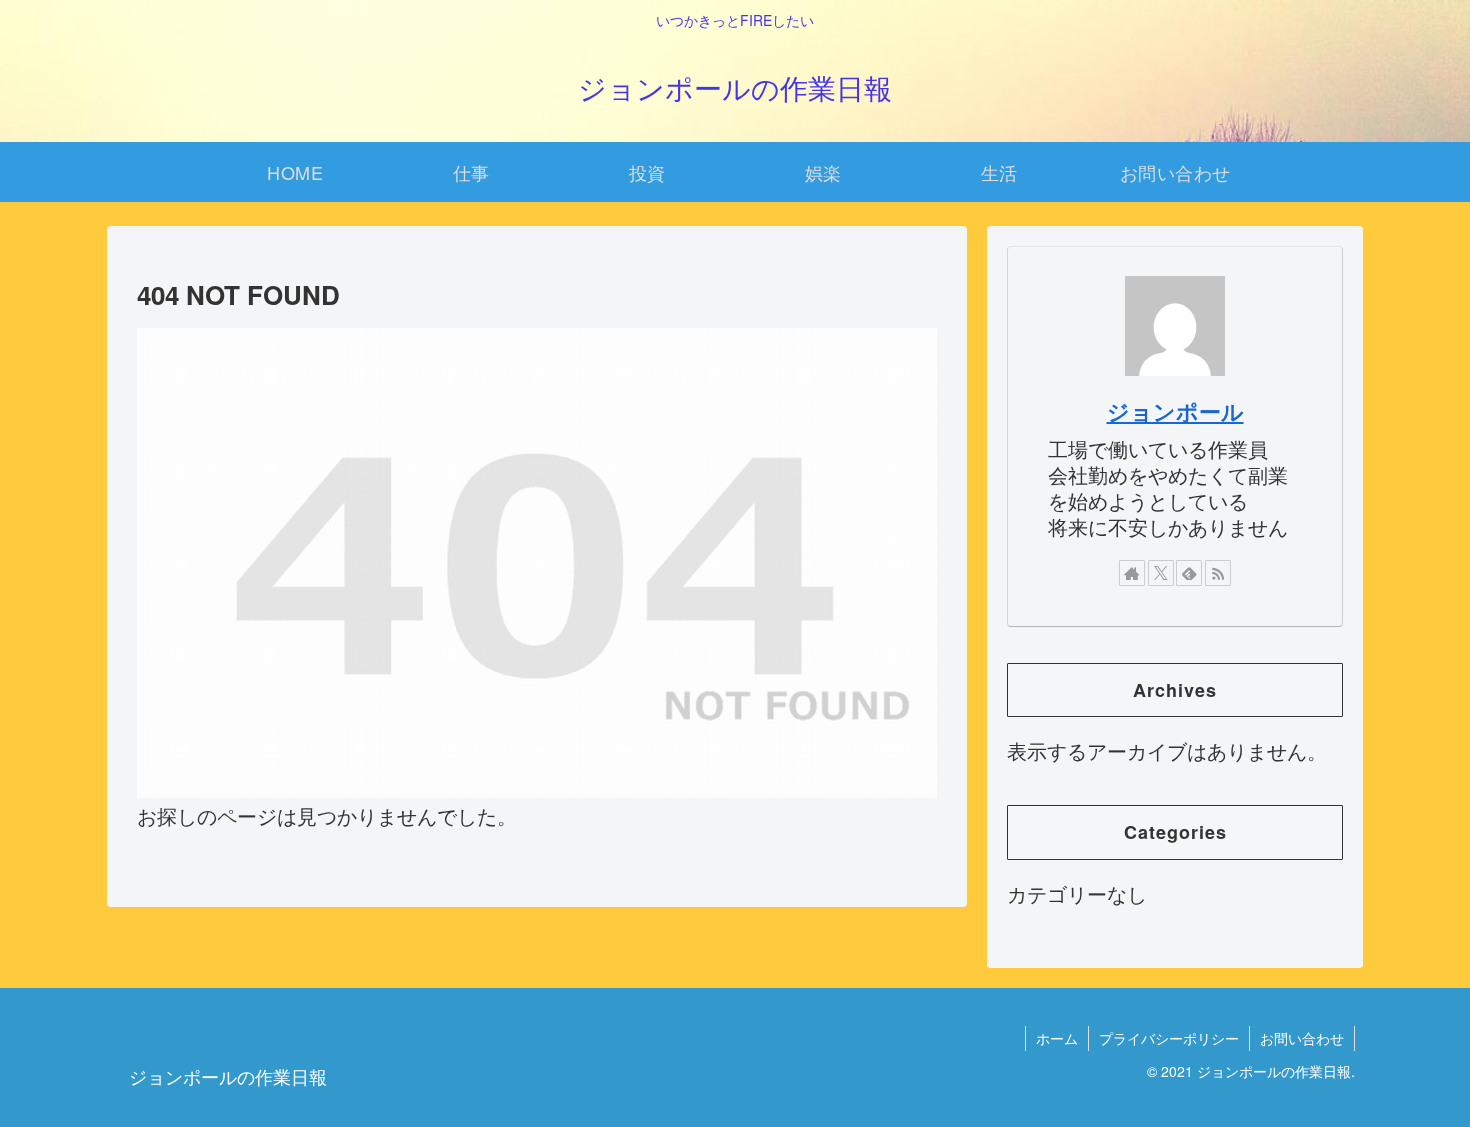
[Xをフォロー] (1161, 573)
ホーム (1057, 1038)
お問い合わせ (1302, 1038)
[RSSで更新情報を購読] (1218, 573)
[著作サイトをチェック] (1132, 573)
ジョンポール (1175, 411)
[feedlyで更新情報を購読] (1189, 573)
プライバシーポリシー (1169, 1038)
